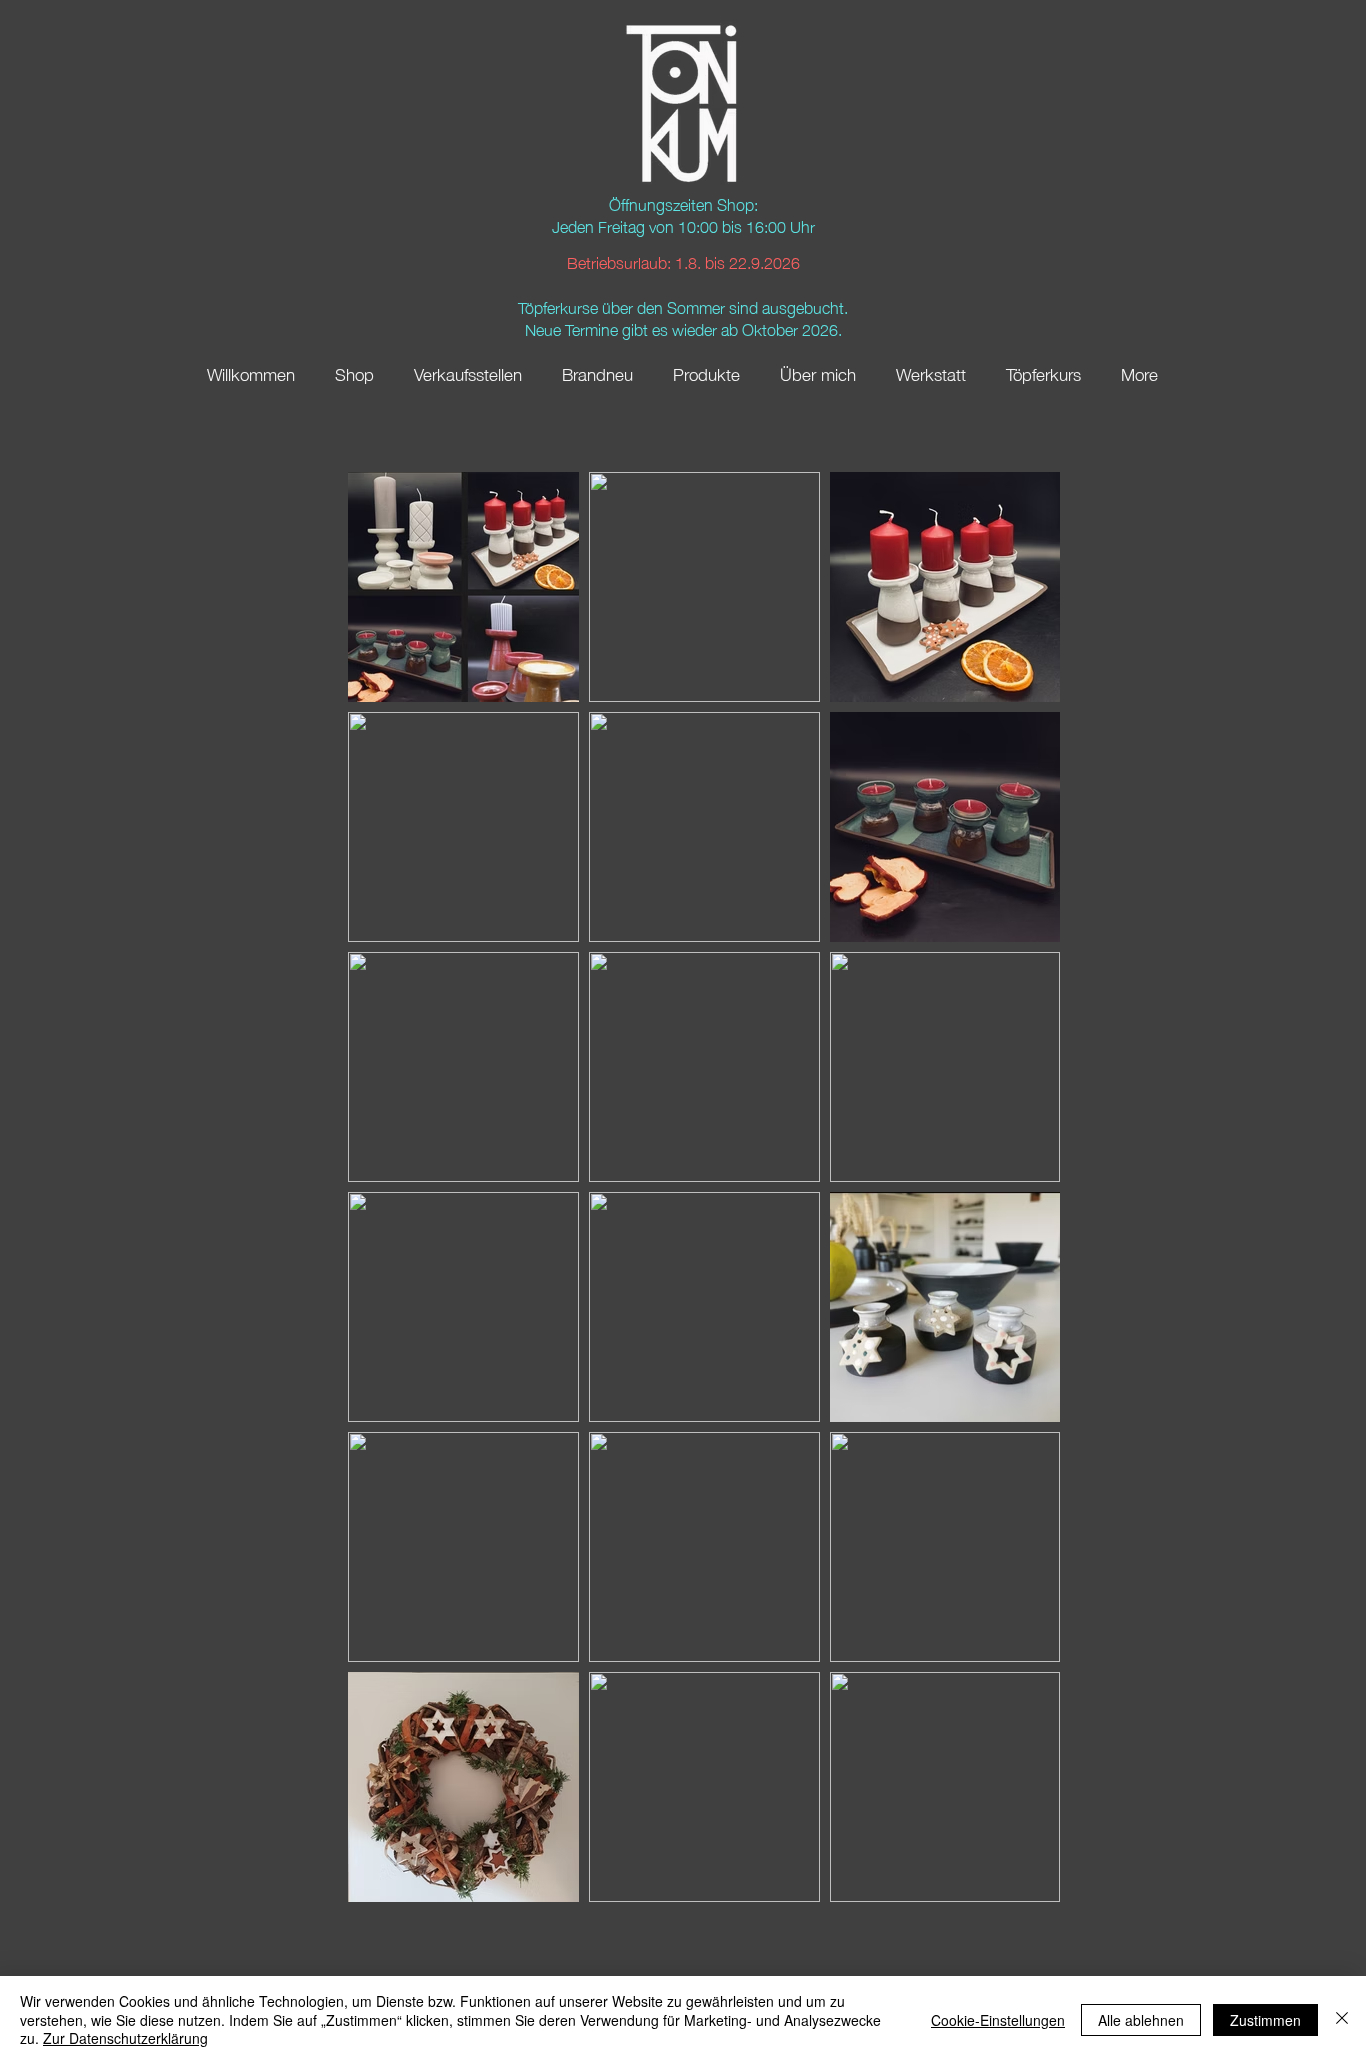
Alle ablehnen (1141, 2020)
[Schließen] (1342, 2019)
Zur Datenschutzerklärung (125, 2038)
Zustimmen (1265, 2020)
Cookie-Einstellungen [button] (998, 2020)
